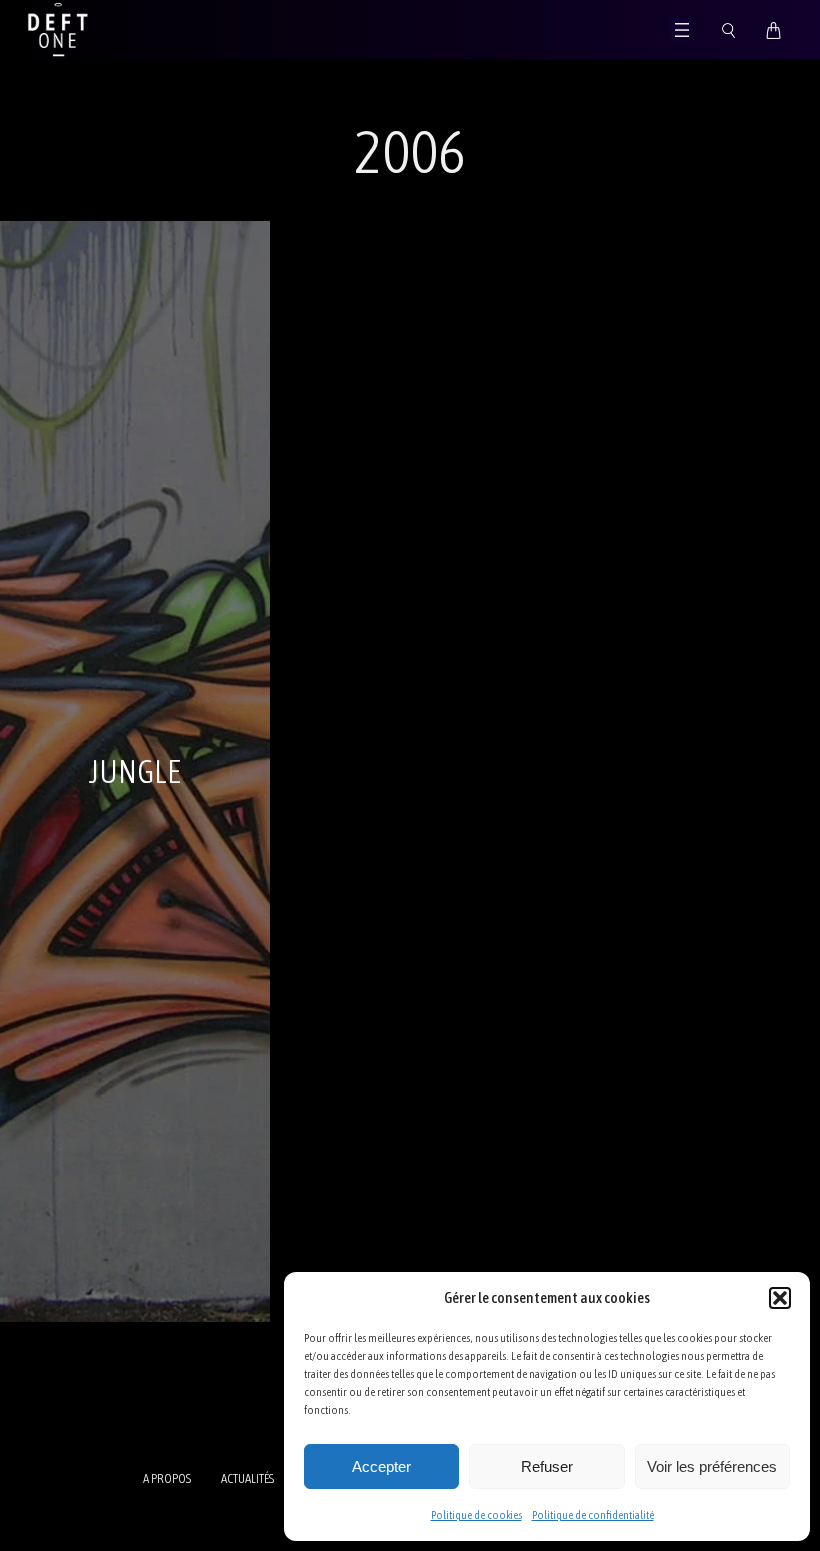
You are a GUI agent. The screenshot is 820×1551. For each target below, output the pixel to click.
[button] (780, 1298)
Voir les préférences (712, 1466)
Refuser (547, 1466)
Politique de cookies (476, 1515)
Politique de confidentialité (593, 1515)
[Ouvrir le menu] (682, 30)
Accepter (381, 1466)
